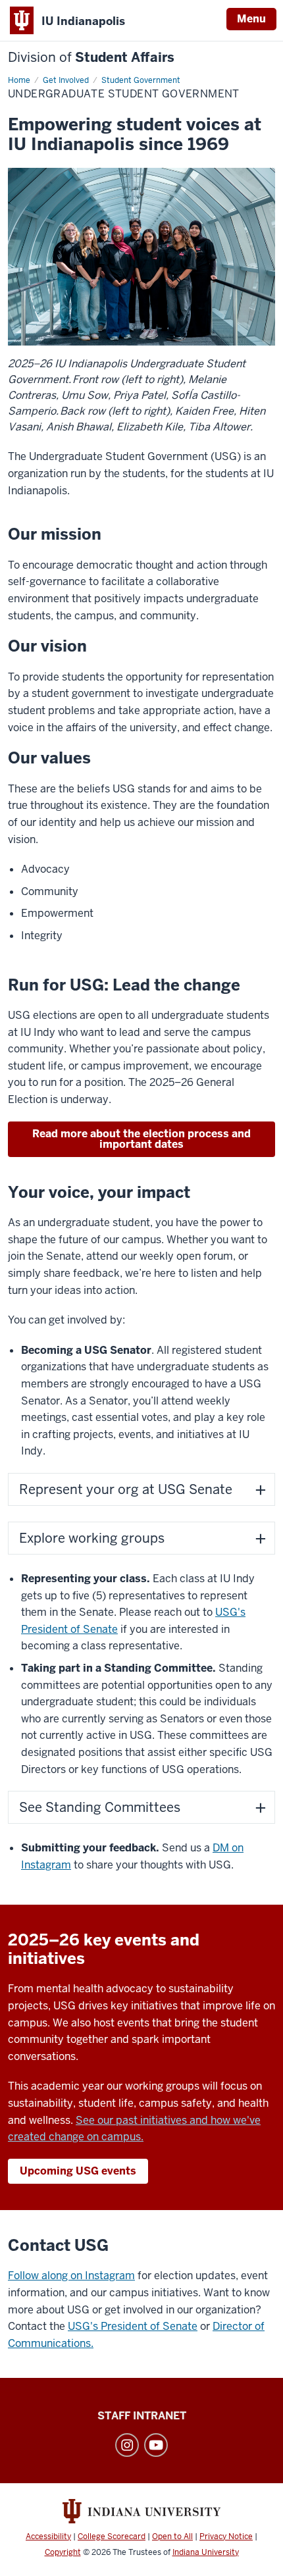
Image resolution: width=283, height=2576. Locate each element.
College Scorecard (112, 2537)
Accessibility (48, 2537)
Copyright (63, 2552)
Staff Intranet (142, 2416)
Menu (251, 19)
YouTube (156, 2445)
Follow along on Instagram (71, 2276)
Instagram (127, 2445)
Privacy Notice (226, 2537)
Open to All (172, 2537)
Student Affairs (91, 58)
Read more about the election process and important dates (141, 1139)
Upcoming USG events (78, 2171)
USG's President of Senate (133, 2326)
